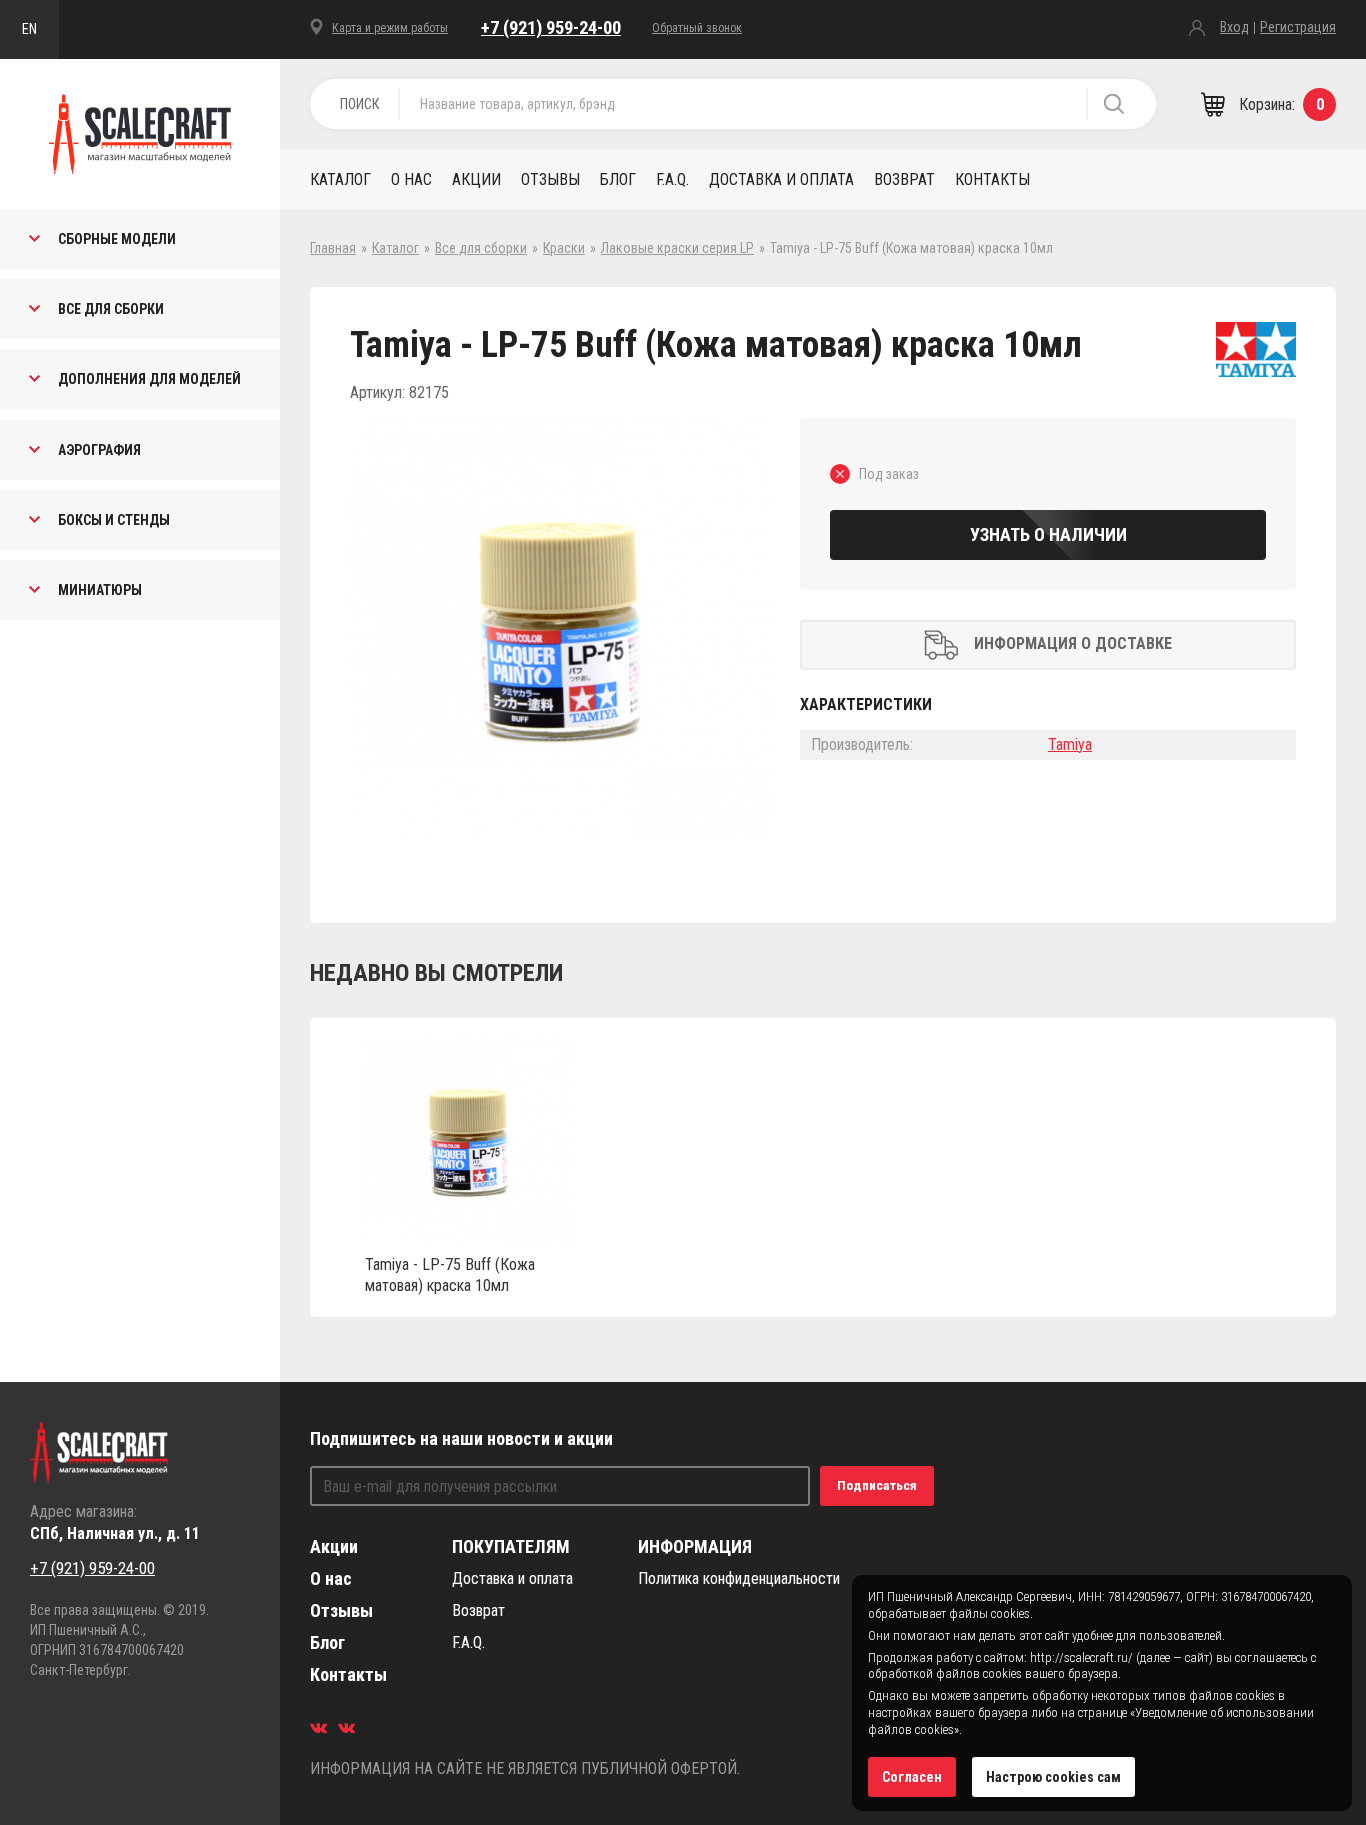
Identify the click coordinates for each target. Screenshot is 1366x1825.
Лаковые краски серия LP (677, 248)
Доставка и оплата (781, 179)
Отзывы (550, 179)
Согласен (912, 1777)
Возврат (904, 179)
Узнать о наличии (1048, 534)
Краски (564, 248)
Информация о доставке (1073, 643)
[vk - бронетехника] (346, 1727)
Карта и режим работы (390, 28)
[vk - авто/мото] (318, 1727)
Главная (333, 248)
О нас (411, 179)
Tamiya (1070, 744)
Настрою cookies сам (1053, 1777)
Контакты (992, 179)
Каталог (340, 179)
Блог (618, 179)
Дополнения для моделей (149, 379)
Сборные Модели (117, 239)
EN (29, 29)
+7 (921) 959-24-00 (551, 27)
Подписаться (877, 1485)
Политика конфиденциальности (739, 1578)
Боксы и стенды (114, 520)
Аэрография (99, 450)
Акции (476, 179)
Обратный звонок (697, 28)
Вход (1234, 27)
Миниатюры (100, 590)
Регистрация (1298, 27)
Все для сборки (111, 309)
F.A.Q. (672, 179)
